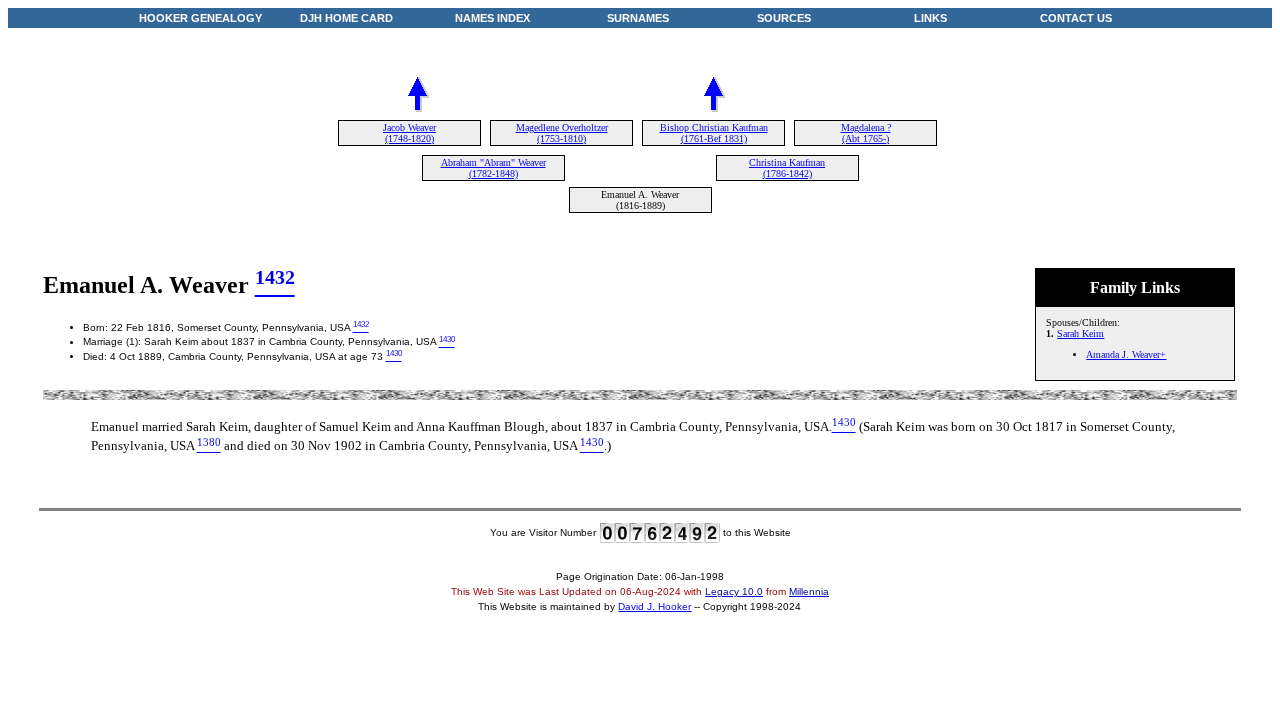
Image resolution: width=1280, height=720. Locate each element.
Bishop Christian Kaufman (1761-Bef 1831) (714, 133)
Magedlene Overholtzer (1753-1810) (562, 133)
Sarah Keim (1080, 333)
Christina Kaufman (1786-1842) (787, 168)
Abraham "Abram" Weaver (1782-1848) (493, 168)
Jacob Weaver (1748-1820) (409, 133)
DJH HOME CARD (346, 18)
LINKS (930, 18)
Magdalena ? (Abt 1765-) (866, 133)
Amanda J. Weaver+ (1126, 354)
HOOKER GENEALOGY (200, 18)
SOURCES (784, 18)
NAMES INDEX (492, 18)
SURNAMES (638, 18)
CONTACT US (1076, 18)
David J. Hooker (654, 606)
